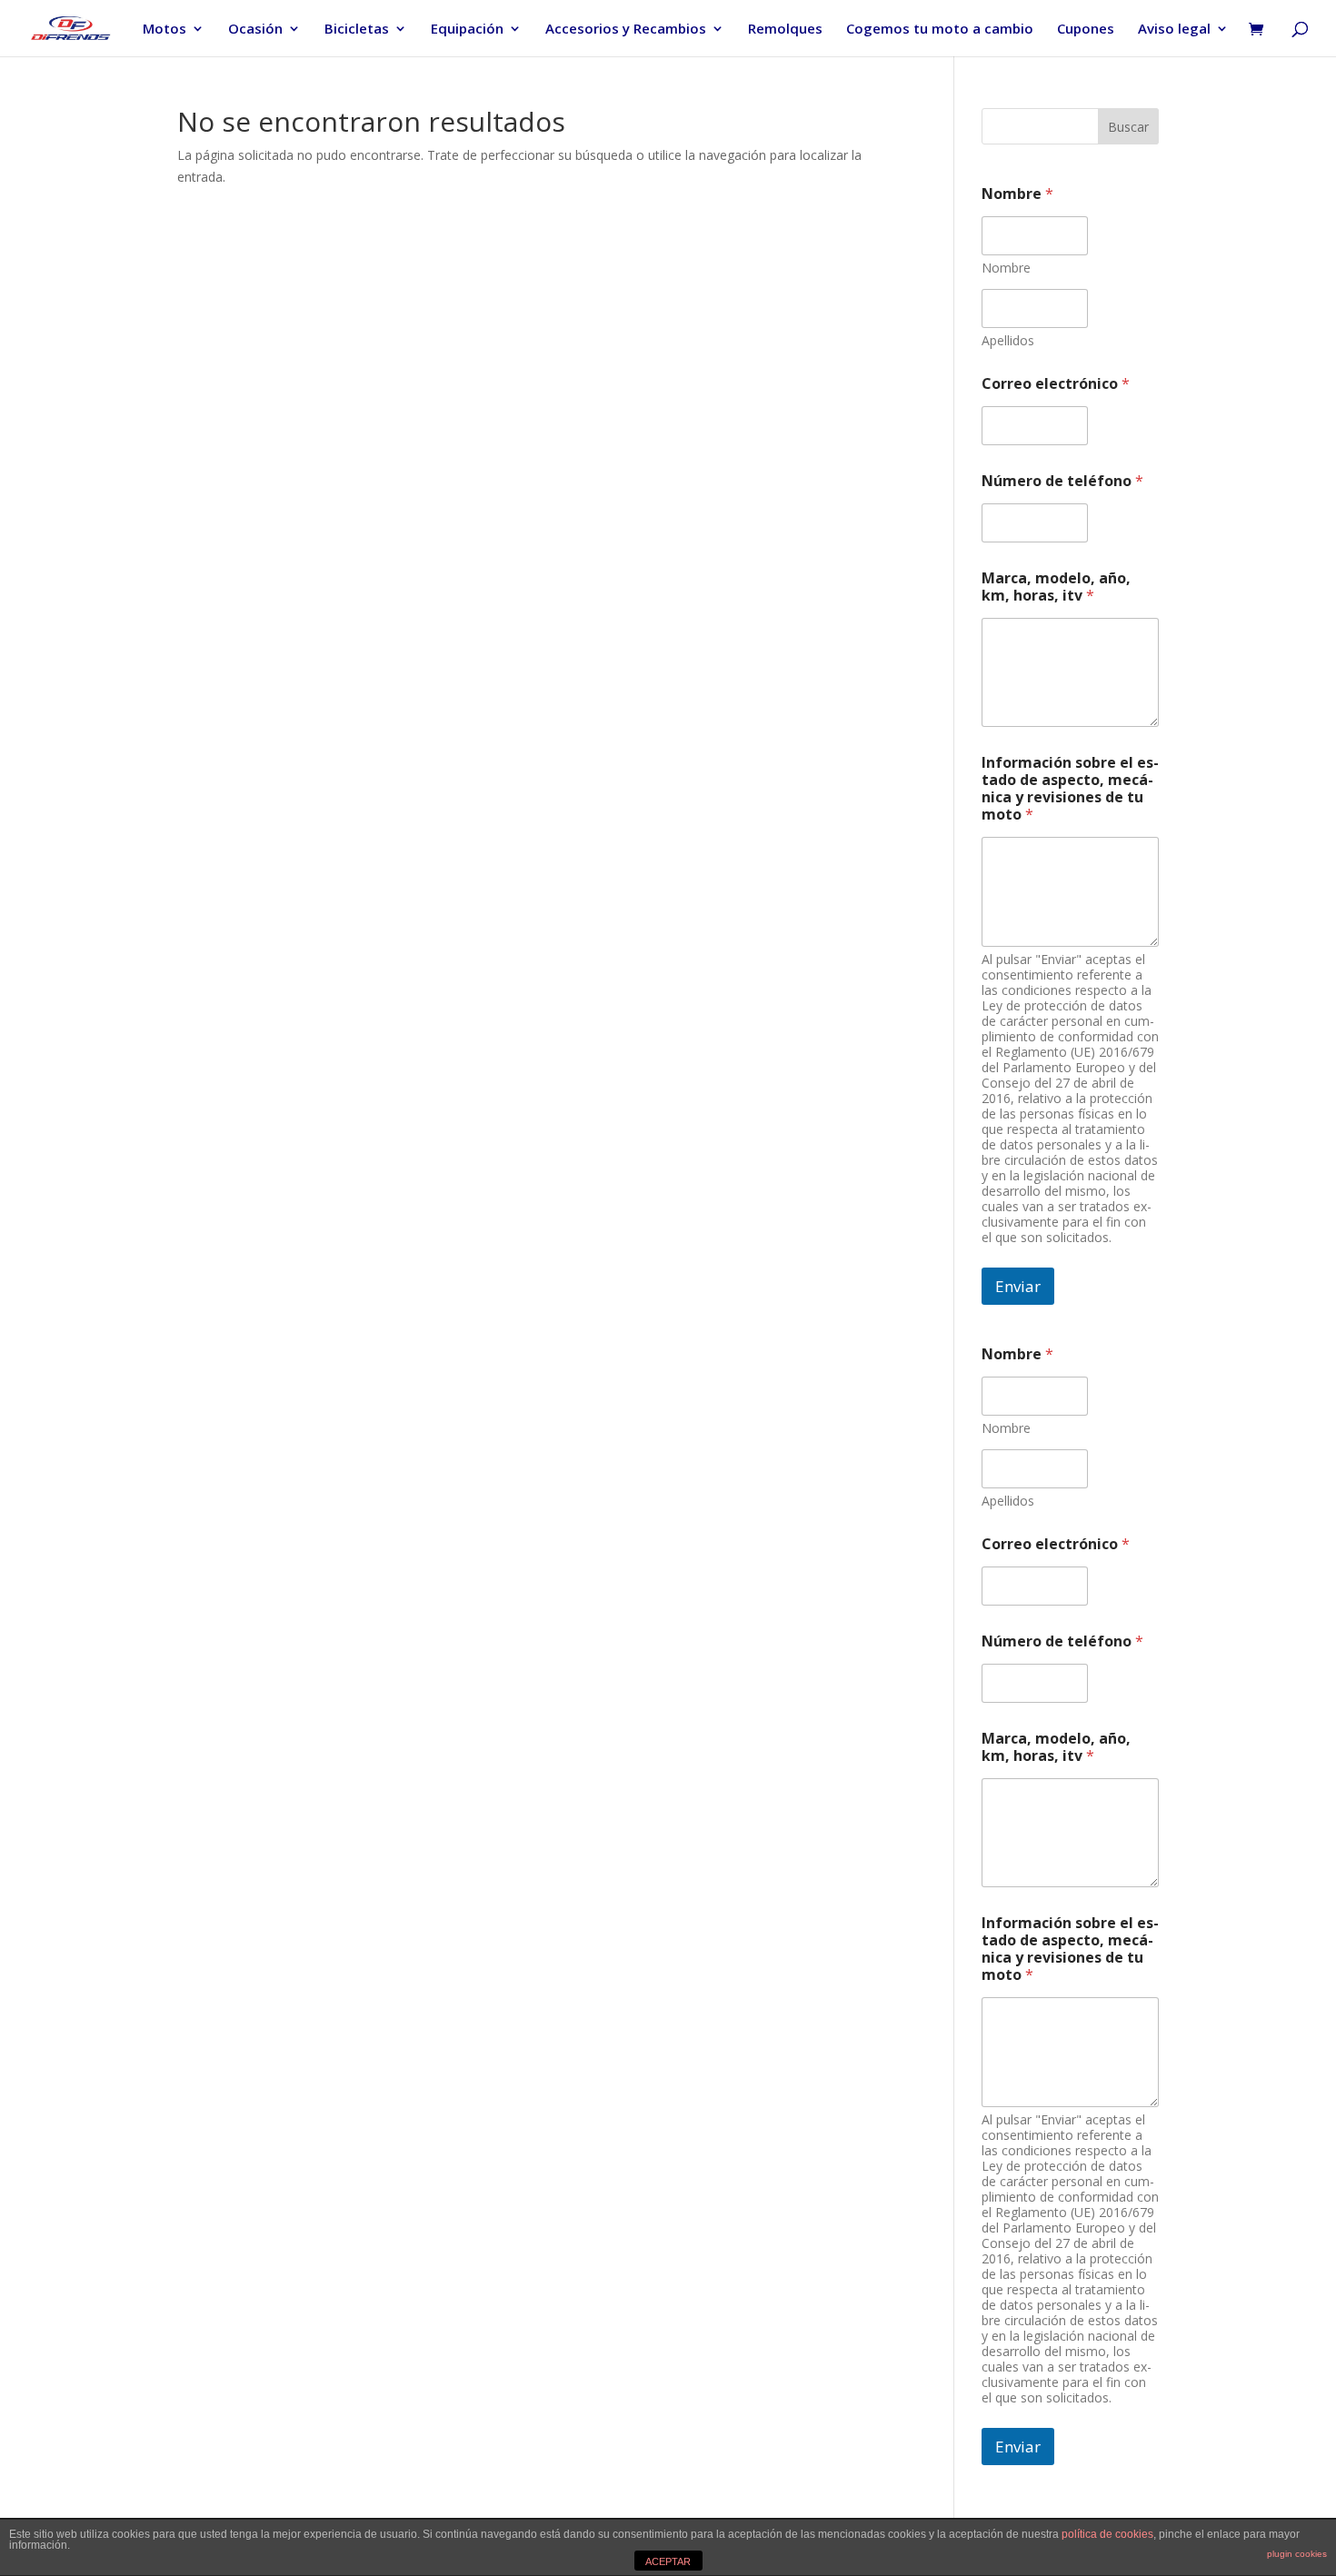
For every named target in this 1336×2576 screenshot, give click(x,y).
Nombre (1006, 268)
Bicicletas (357, 30)
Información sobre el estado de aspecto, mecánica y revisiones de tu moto (1070, 789)
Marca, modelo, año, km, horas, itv (1056, 587)
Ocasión (255, 30)
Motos (165, 30)
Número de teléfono (1062, 481)
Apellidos (1008, 340)
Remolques (785, 30)
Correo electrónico (1056, 384)
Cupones (1086, 30)
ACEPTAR (668, 2561)
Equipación (467, 30)
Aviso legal (1174, 30)
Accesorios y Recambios (626, 30)
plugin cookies (1297, 2554)
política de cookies (1107, 2534)
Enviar (1018, 1286)
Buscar (1128, 127)
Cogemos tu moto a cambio (940, 30)
